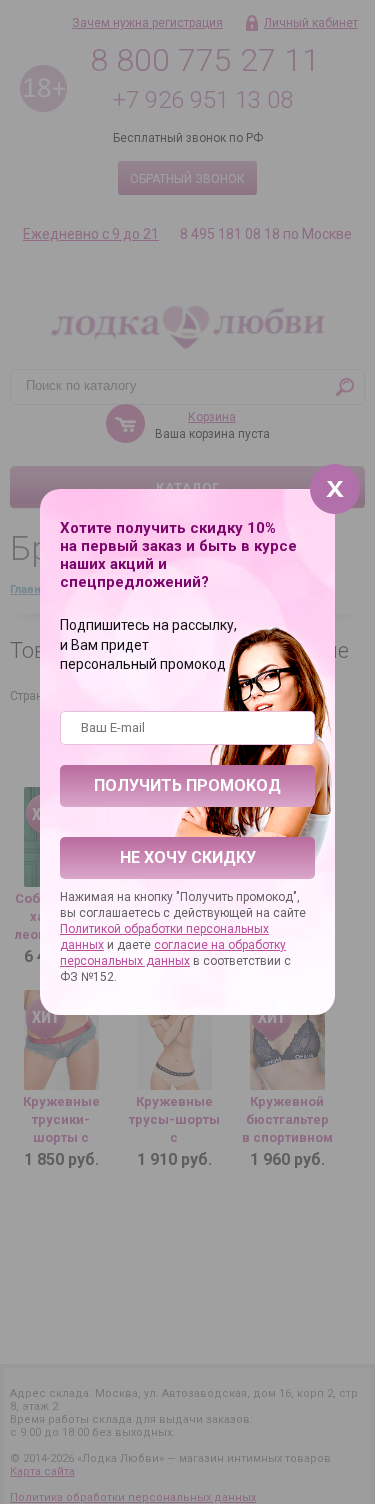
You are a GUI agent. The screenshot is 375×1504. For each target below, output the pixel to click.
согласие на (191, 945)
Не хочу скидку (188, 857)
